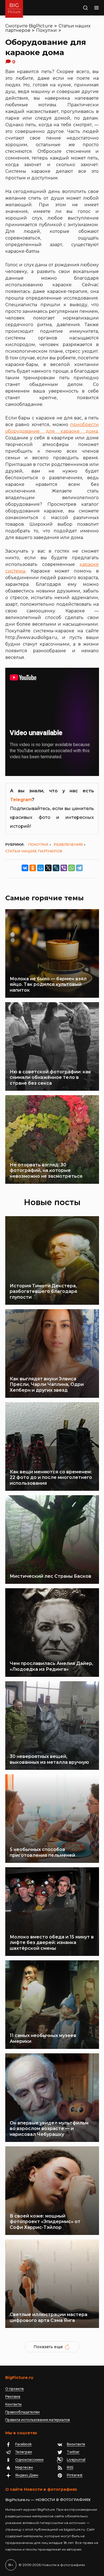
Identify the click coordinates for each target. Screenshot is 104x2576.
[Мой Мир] (40, 868)
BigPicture (41, 26)
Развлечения (68, 844)
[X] (48, 868)
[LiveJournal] (56, 868)
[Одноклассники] (33, 868)
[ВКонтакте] (25, 868)
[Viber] (64, 868)
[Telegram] (79, 868)
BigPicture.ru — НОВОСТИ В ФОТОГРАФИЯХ (48, 2500)
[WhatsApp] (72, 868)
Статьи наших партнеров (34, 851)
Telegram (21, 800)
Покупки (46, 30)
